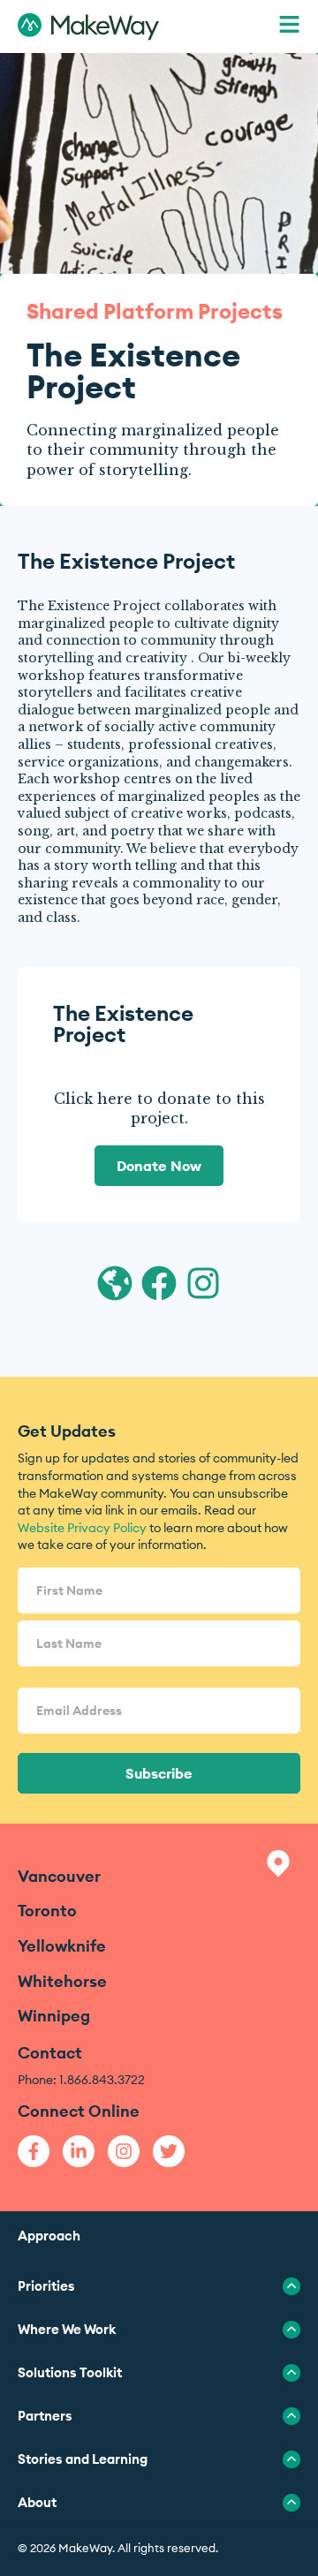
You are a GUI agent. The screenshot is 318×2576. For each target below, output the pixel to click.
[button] (289, 27)
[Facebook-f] (34, 2151)
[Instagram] (124, 2151)
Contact (50, 2053)
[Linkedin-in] (79, 2151)
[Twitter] (169, 2151)
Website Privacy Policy (82, 1528)
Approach (49, 2236)
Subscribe (159, 1773)
